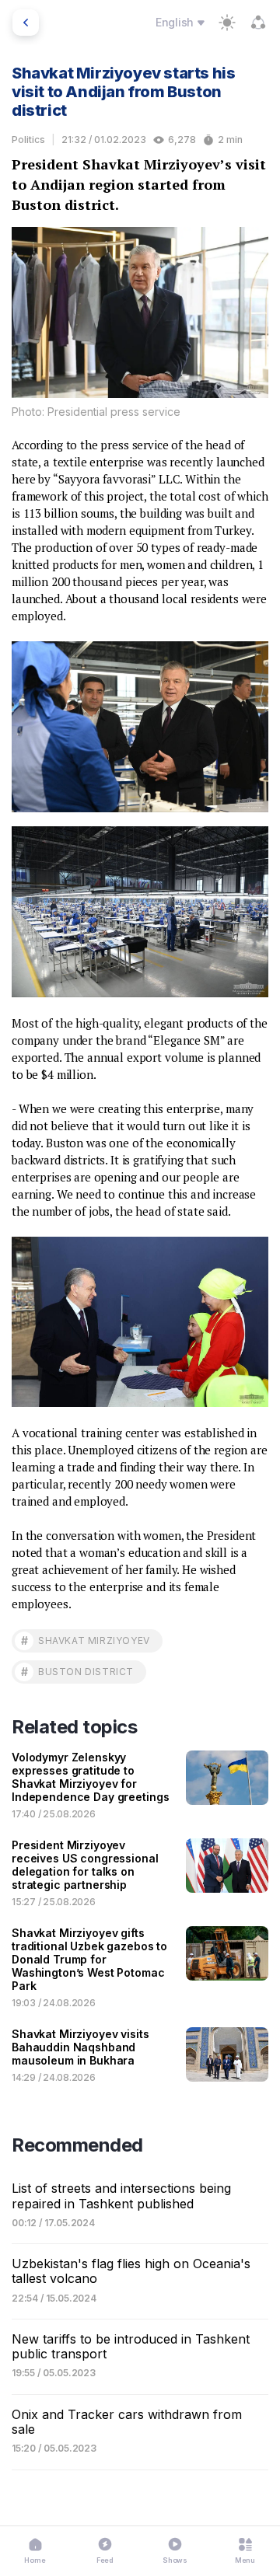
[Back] (26, 23)
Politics (28, 140)
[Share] (258, 23)
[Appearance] (227, 23)
